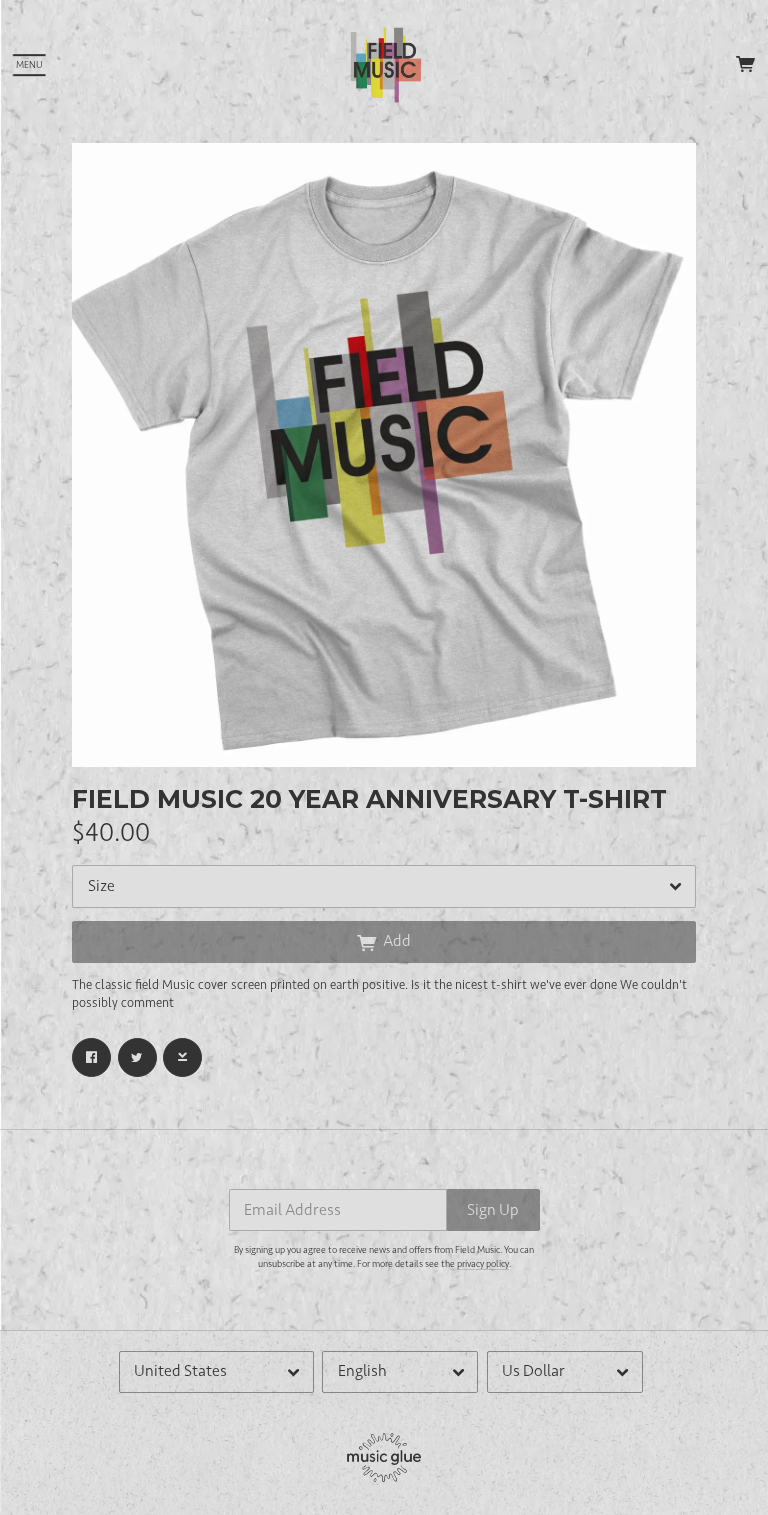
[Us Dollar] (565, 1372)
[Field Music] (386, 65)
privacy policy (483, 1264)
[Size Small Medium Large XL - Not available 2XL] (384, 886)
